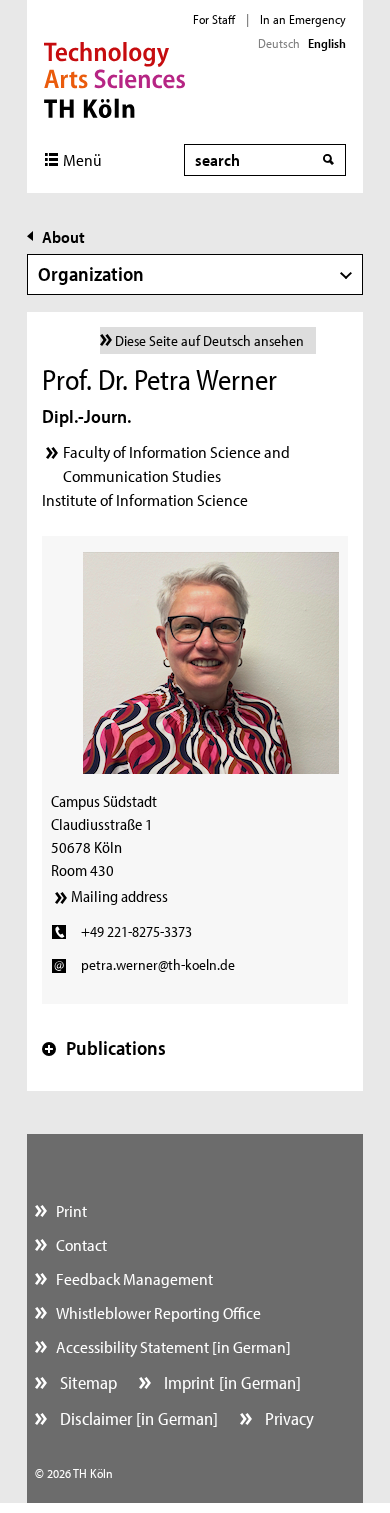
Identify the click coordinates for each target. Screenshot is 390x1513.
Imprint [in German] (230, 1382)
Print (71, 1210)
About (63, 236)
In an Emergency (303, 19)
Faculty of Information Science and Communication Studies (176, 463)
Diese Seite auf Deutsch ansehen (209, 340)
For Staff (214, 19)
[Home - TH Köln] (114, 78)
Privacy (287, 1418)
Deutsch (279, 43)
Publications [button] (104, 1048)
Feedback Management (134, 1278)
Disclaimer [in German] (137, 1418)
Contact (81, 1244)
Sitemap (86, 1382)
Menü (82, 159)
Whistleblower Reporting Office (158, 1312)
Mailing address (119, 896)
